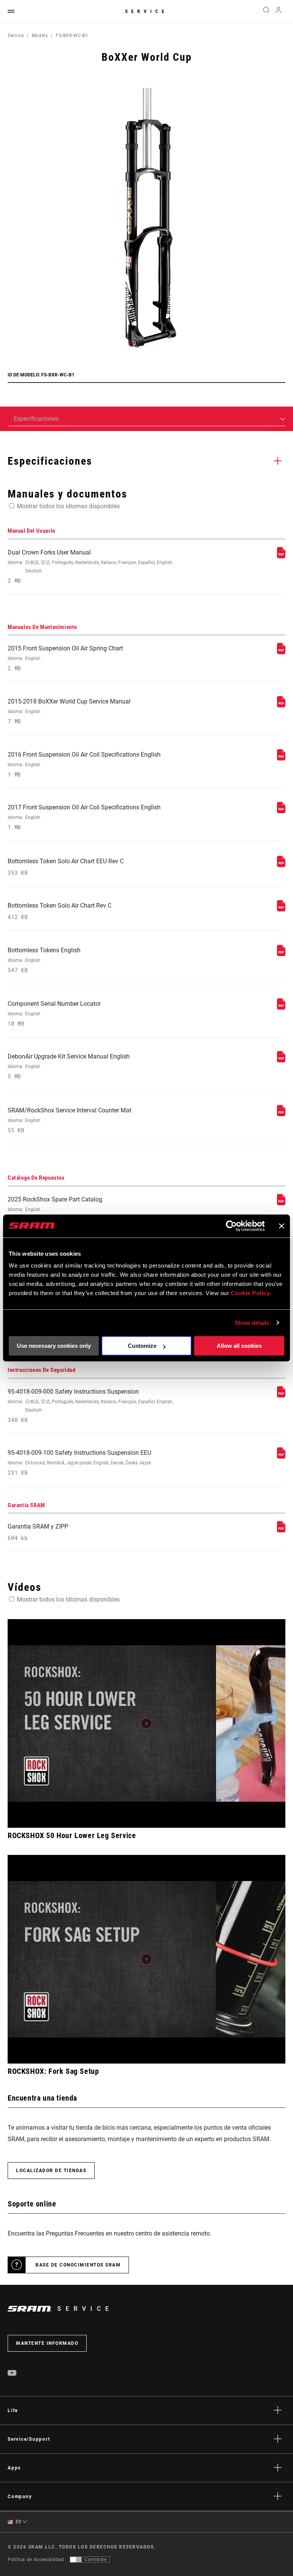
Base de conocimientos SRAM (78, 2265)
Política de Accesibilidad (36, 2560)
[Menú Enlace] (11, 12)
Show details (252, 1323)
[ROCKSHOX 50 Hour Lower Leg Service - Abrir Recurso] (146, 1723)
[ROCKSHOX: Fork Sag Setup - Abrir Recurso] (146, 1959)
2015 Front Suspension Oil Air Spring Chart (65, 658)
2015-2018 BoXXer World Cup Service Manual (69, 711)
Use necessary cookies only (54, 1346)
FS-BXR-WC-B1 (72, 36)
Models (40, 36)
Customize (142, 1346)
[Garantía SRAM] (281, 1530)
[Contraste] (76, 2560)
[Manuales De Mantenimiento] (281, 652)
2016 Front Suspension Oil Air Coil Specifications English (84, 764)
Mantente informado (47, 2343)
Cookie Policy (250, 1293)
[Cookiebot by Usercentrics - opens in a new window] (231, 1226)
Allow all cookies (239, 1346)
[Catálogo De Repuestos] (281, 1203)
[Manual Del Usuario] (281, 556)
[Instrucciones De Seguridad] (281, 1395)
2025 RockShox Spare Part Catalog (55, 1209)
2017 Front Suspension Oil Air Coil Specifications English (84, 817)
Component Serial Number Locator (54, 1014)
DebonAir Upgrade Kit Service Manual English (69, 1066)
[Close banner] (282, 1226)
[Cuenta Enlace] (279, 12)
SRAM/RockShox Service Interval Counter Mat (69, 1120)
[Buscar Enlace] (266, 11)
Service (146, 11)
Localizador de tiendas (51, 2171)
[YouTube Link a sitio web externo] (12, 2374)
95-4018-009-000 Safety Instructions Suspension (90, 1406)
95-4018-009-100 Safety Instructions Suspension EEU (79, 1463)
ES (18, 2522)
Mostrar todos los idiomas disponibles (68, 506)
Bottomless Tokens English (44, 960)
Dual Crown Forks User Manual (90, 567)
